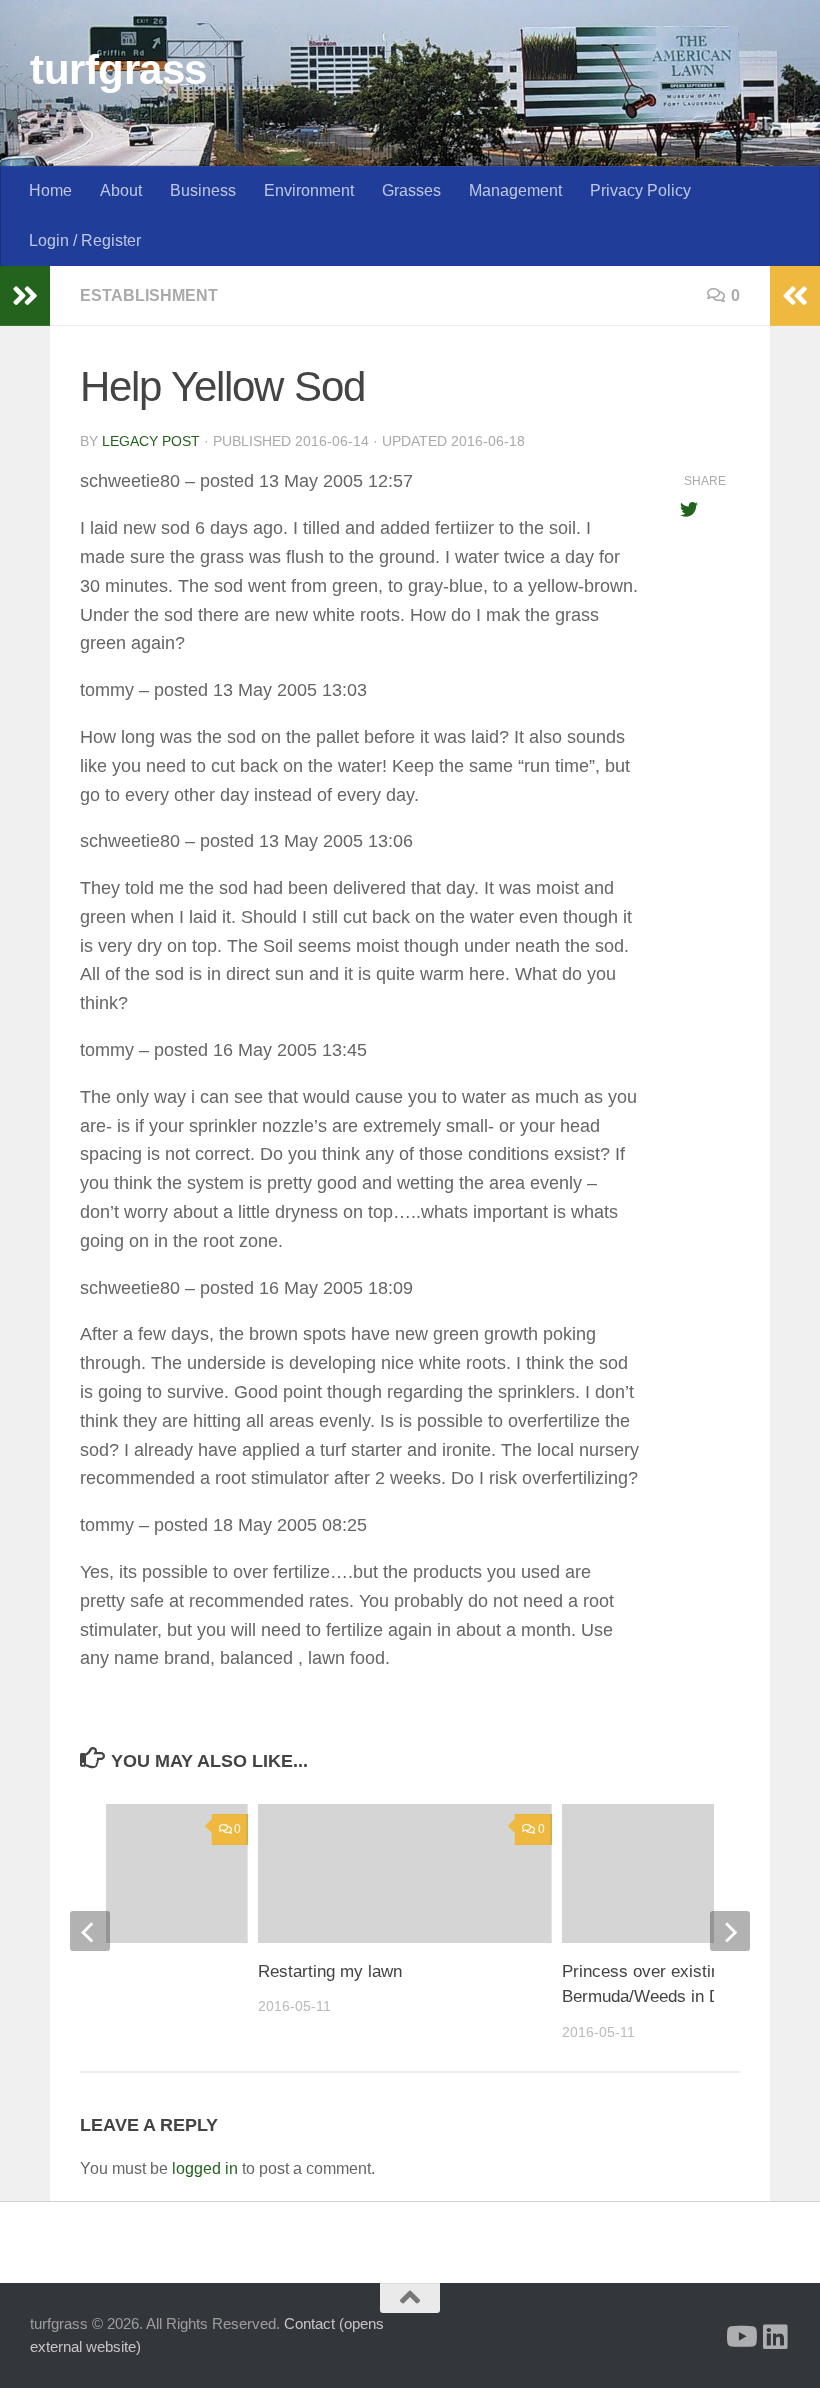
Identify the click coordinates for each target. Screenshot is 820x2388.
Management (515, 190)
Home (50, 190)
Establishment (149, 295)
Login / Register (85, 240)
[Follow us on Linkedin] (776, 2337)
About (121, 190)
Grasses (411, 190)
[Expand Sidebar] (25, 296)
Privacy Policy (640, 190)
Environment (309, 190)
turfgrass (118, 69)
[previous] (90, 1931)
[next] (730, 1931)
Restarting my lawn (330, 1971)
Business (203, 190)
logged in (205, 2168)
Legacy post (151, 441)
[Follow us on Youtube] (740, 2337)
